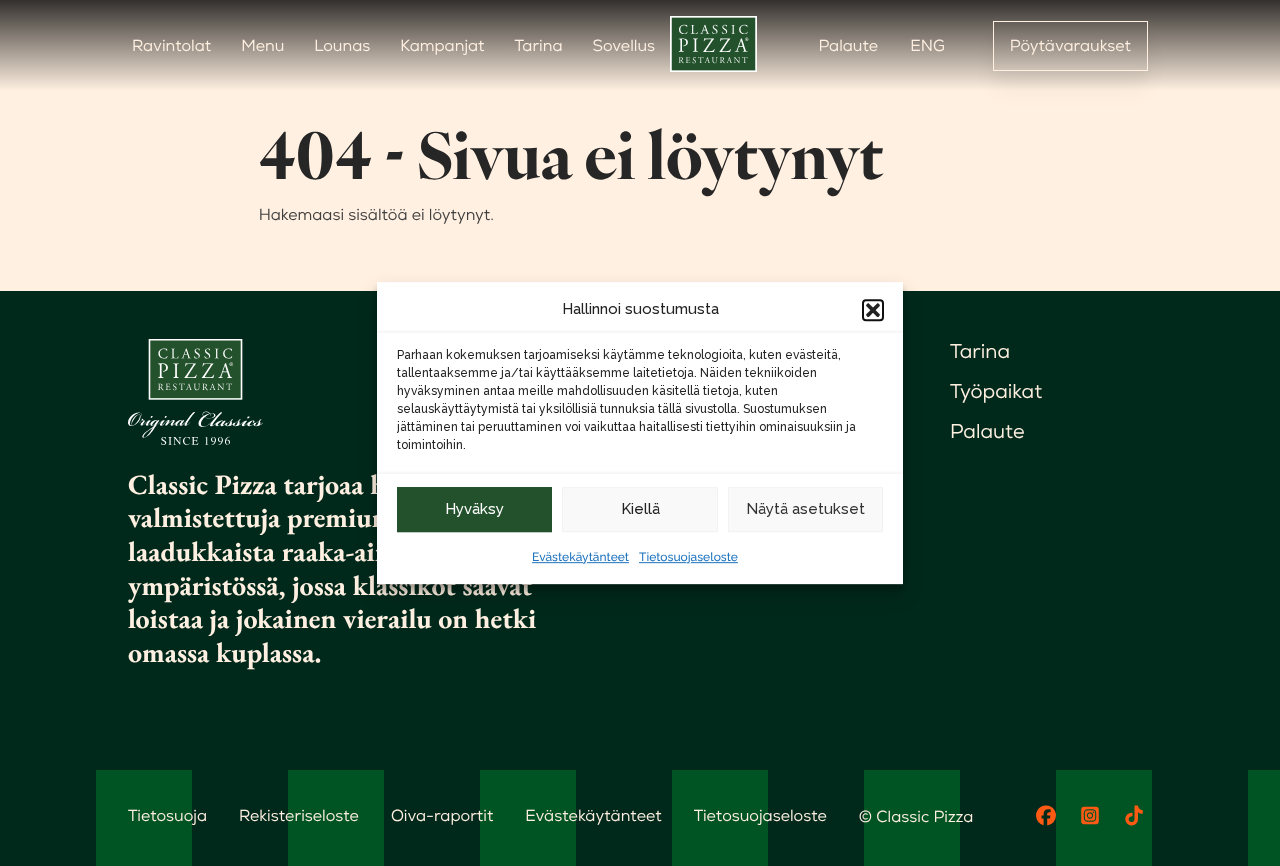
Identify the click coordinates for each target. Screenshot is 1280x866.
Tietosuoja (167, 815)
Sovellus (624, 45)
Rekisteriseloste (299, 815)
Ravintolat (171, 45)
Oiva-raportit (442, 815)
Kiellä (640, 509)
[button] (873, 310)
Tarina (539, 45)
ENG (927, 45)
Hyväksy (474, 509)
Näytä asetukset (805, 509)
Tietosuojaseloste (688, 557)
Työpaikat (996, 391)
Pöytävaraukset (1070, 45)
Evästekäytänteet (580, 557)
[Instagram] (1090, 816)
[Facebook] (1046, 816)
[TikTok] (1134, 816)
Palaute (848, 45)
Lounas (342, 45)
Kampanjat (442, 45)
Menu (262, 45)
